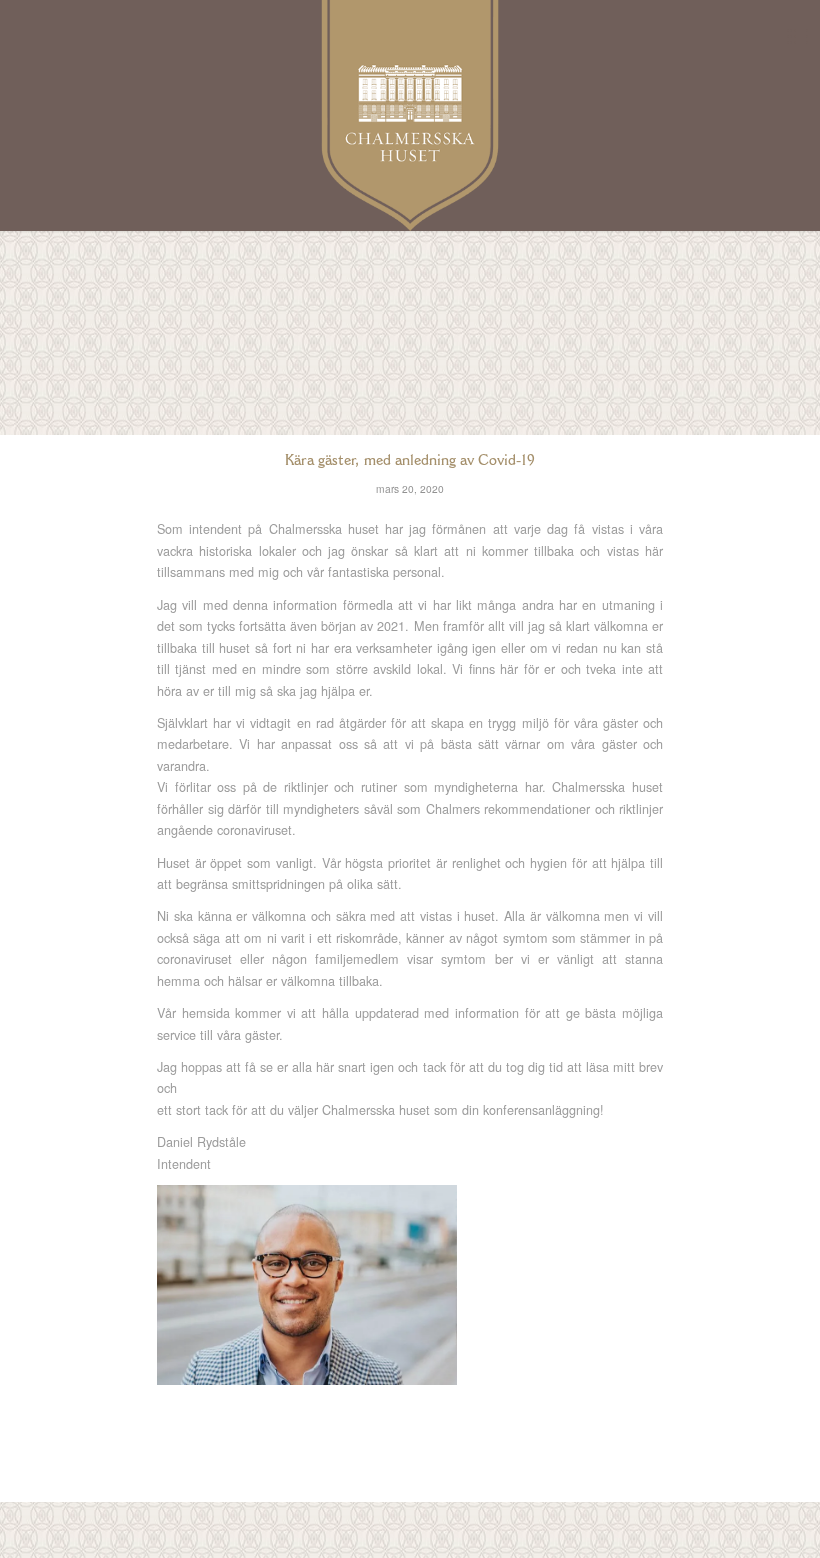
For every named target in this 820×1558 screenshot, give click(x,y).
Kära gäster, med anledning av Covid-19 (410, 460)
